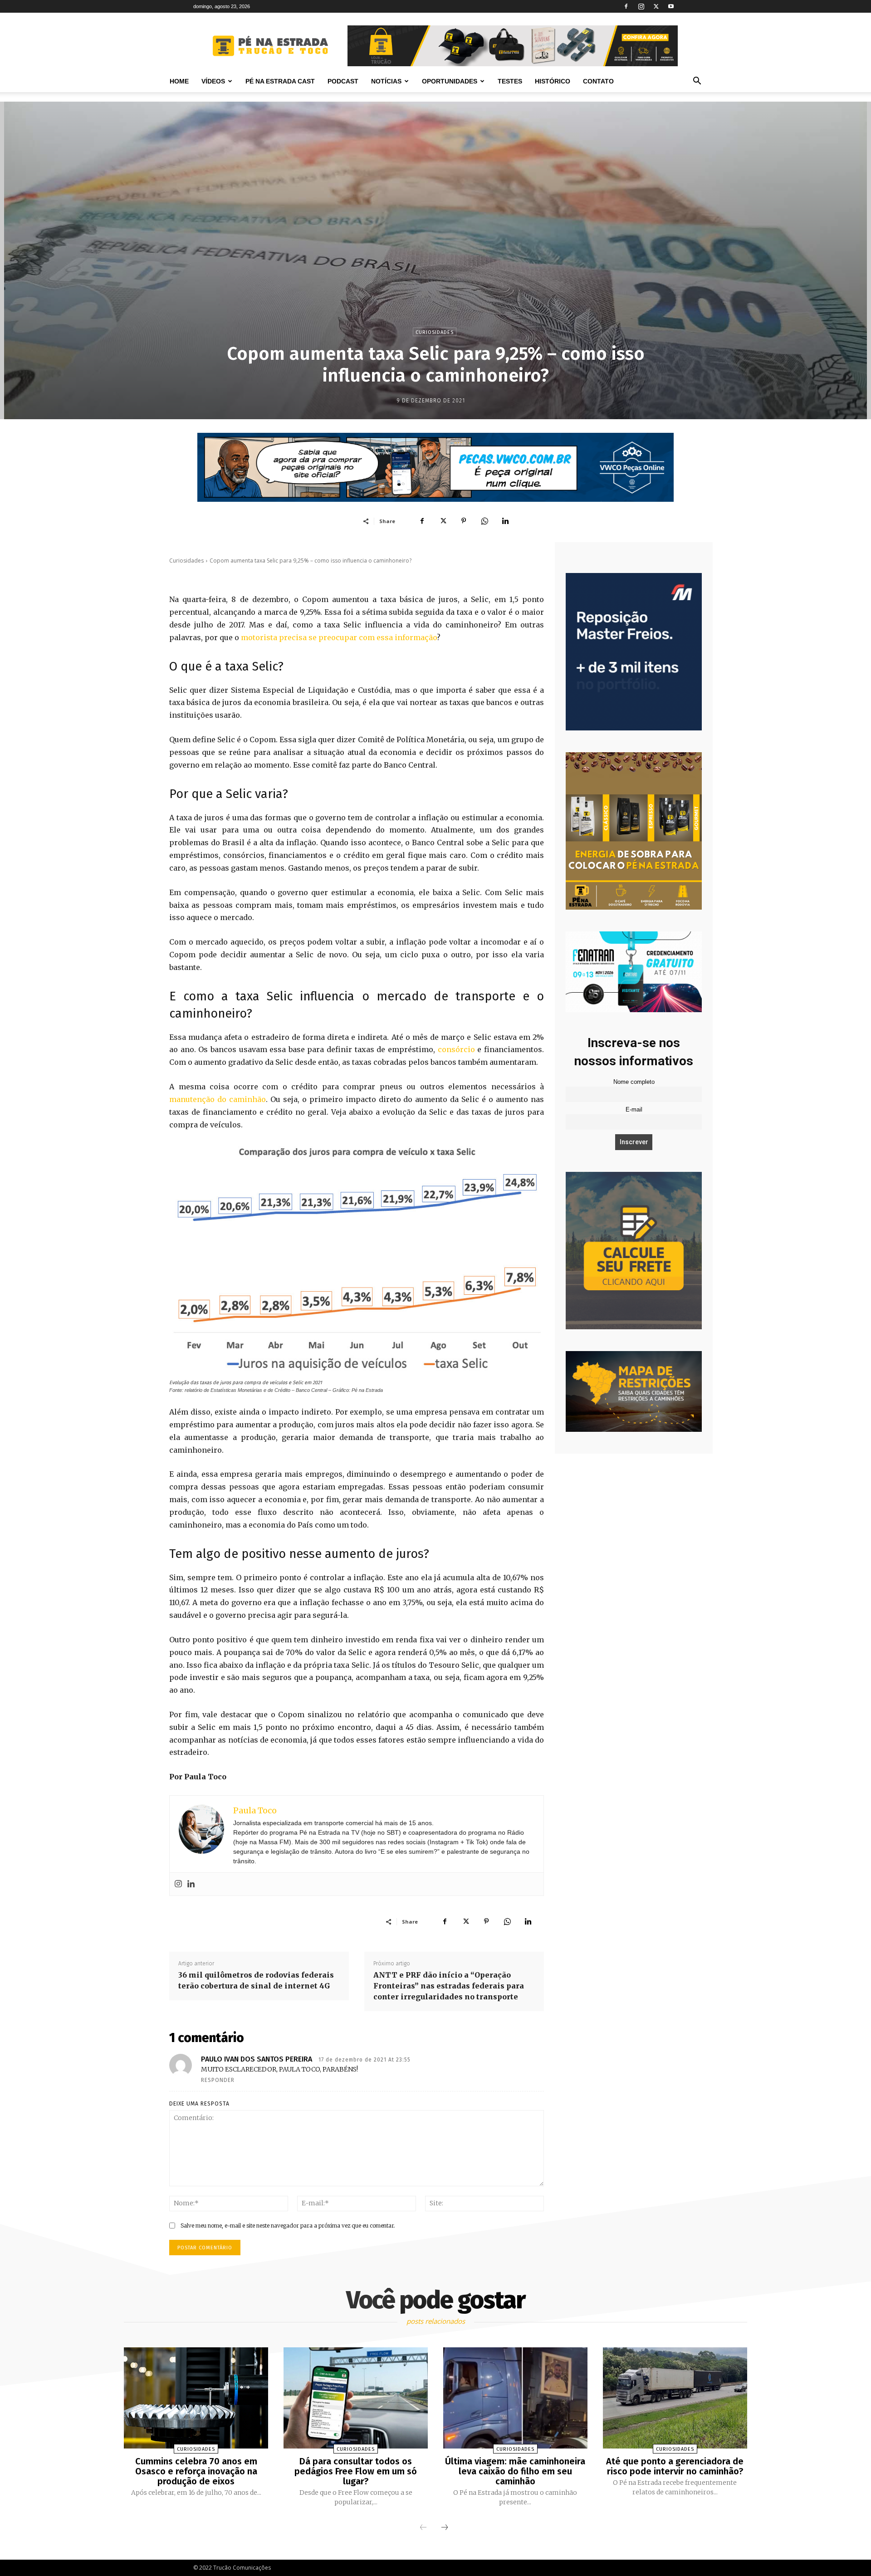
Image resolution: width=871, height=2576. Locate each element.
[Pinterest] (464, 521)
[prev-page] (423, 2528)
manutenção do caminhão (218, 1099)
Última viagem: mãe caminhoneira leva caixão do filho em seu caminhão (515, 2471)
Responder (218, 2080)
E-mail (634, 1110)
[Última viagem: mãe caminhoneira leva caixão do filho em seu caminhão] (515, 2398)
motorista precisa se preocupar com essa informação (339, 637)
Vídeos (213, 81)
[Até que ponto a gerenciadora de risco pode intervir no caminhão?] (675, 2398)
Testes (510, 81)
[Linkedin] (505, 521)
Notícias (386, 81)
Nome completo (634, 1082)
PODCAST (343, 81)
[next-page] (445, 2528)
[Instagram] (641, 6)
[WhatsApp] (484, 521)
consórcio (456, 1049)
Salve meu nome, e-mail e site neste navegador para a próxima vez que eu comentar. (288, 2226)
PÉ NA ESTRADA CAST (280, 81)
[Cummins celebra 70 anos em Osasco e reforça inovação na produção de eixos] (196, 2398)
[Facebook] (626, 6)
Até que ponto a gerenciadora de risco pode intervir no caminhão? (675, 2466)
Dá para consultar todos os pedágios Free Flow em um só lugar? (356, 2471)
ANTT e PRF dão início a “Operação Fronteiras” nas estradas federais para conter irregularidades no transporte (449, 1986)
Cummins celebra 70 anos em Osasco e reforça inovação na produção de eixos (196, 2471)
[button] (697, 82)
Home (179, 81)
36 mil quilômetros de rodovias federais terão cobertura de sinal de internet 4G (256, 1980)
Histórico (553, 81)
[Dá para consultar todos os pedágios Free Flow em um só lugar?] (356, 2398)
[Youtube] (671, 6)
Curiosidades (435, 332)
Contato (598, 81)
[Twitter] (656, 6)
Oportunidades (450, 81)
